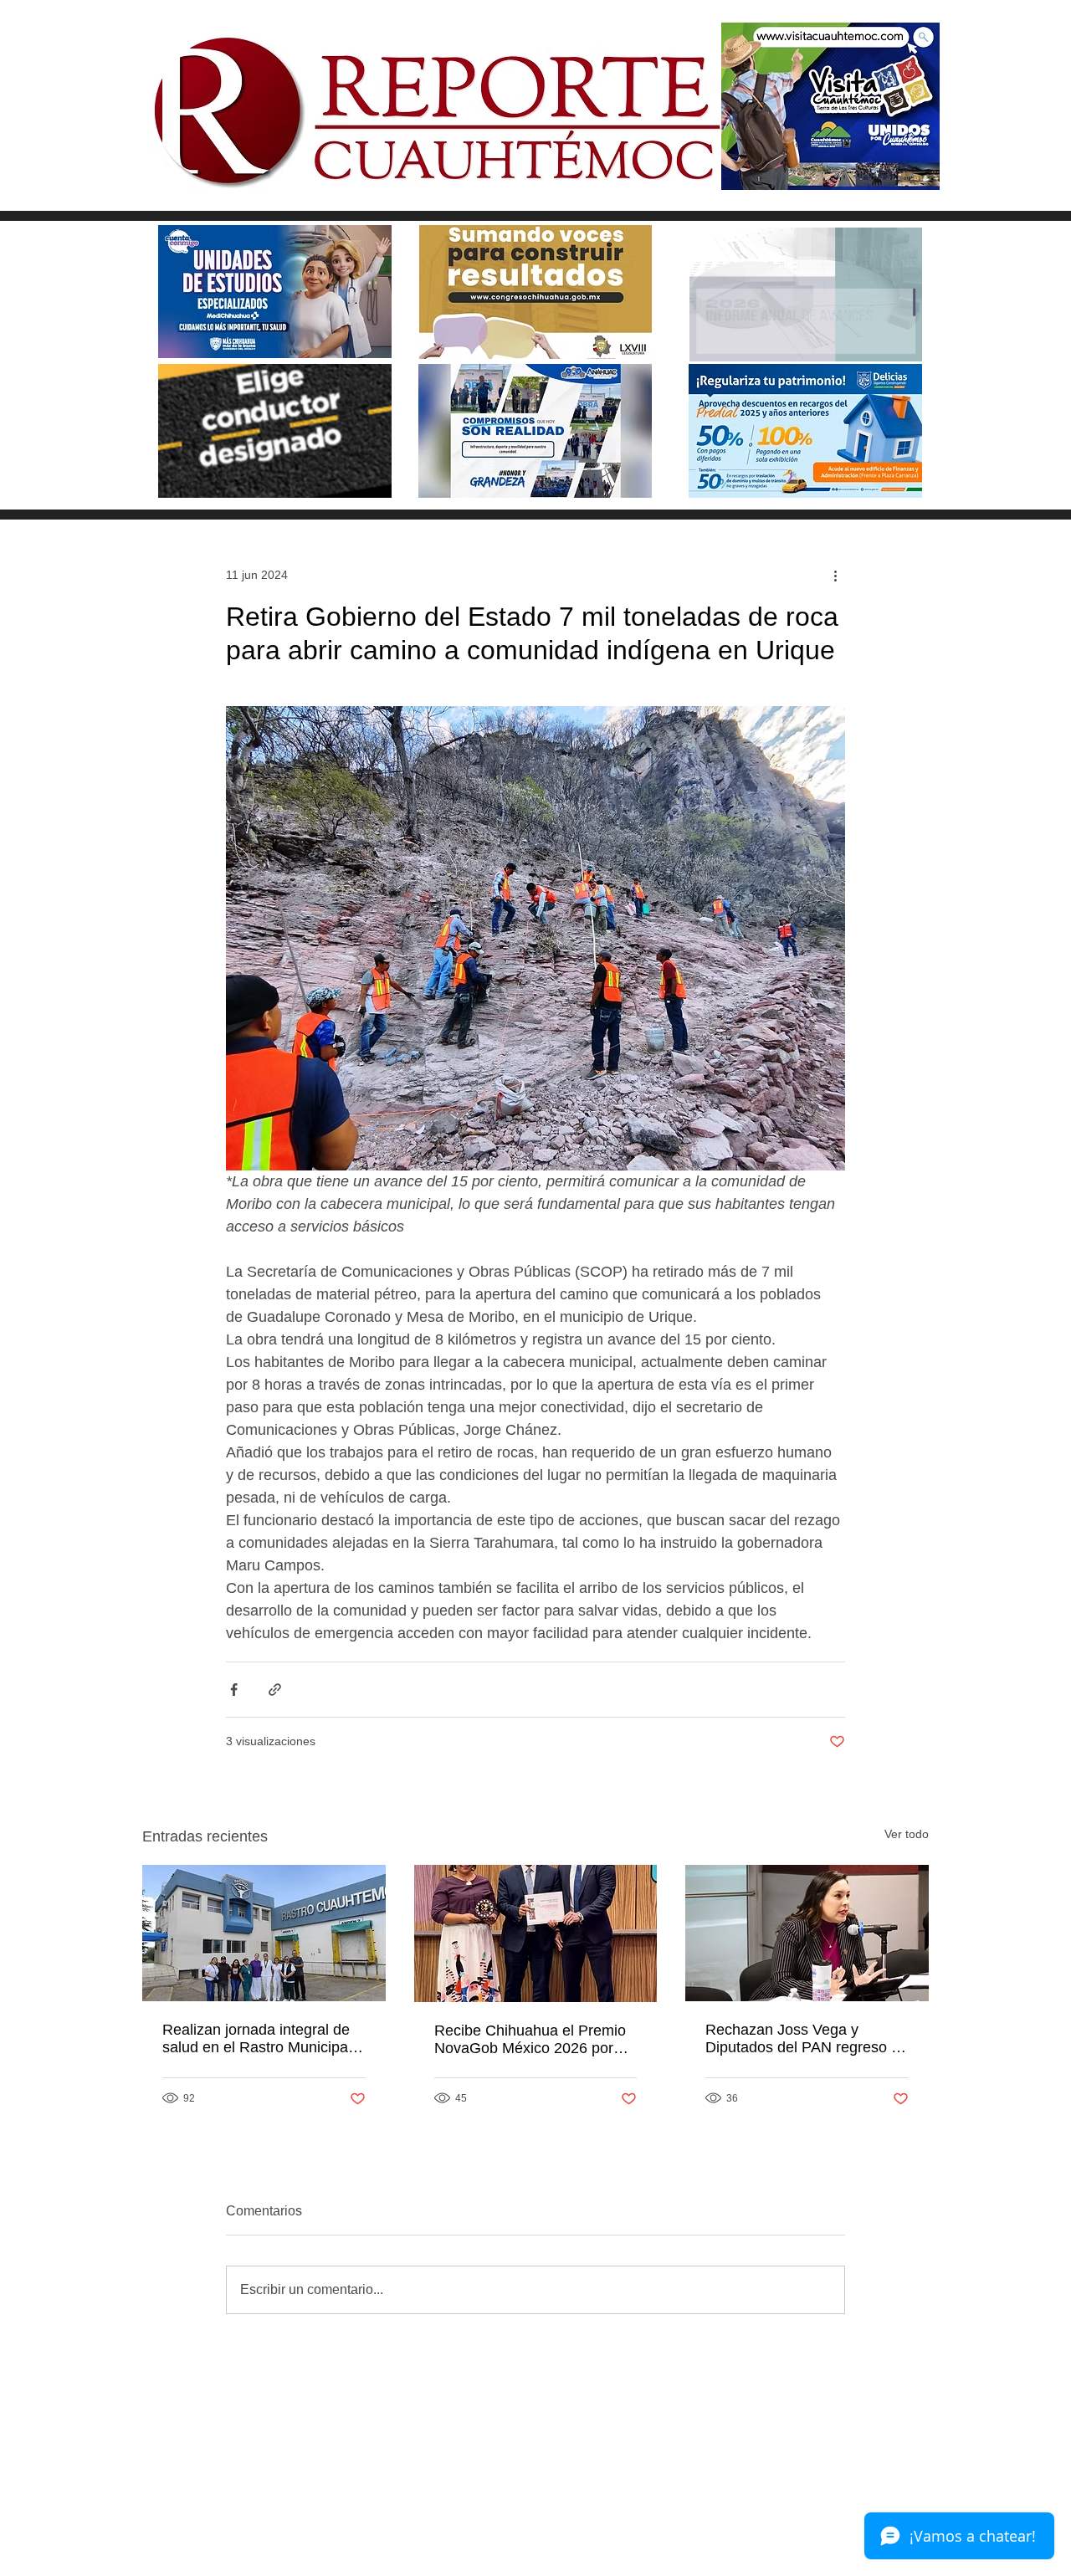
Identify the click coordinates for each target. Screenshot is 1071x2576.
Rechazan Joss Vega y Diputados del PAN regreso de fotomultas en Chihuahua (807, 2039)
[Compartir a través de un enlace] (275, 1690)
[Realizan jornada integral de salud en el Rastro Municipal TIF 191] (264, 1933)
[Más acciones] (835, 575)
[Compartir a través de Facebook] (234, 1690)
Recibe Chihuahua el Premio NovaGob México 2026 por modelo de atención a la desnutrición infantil (530, 2040)
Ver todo (907, 1834)
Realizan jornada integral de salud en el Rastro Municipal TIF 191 (257, 2039)
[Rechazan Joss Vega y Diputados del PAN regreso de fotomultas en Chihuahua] (807, 1933)
